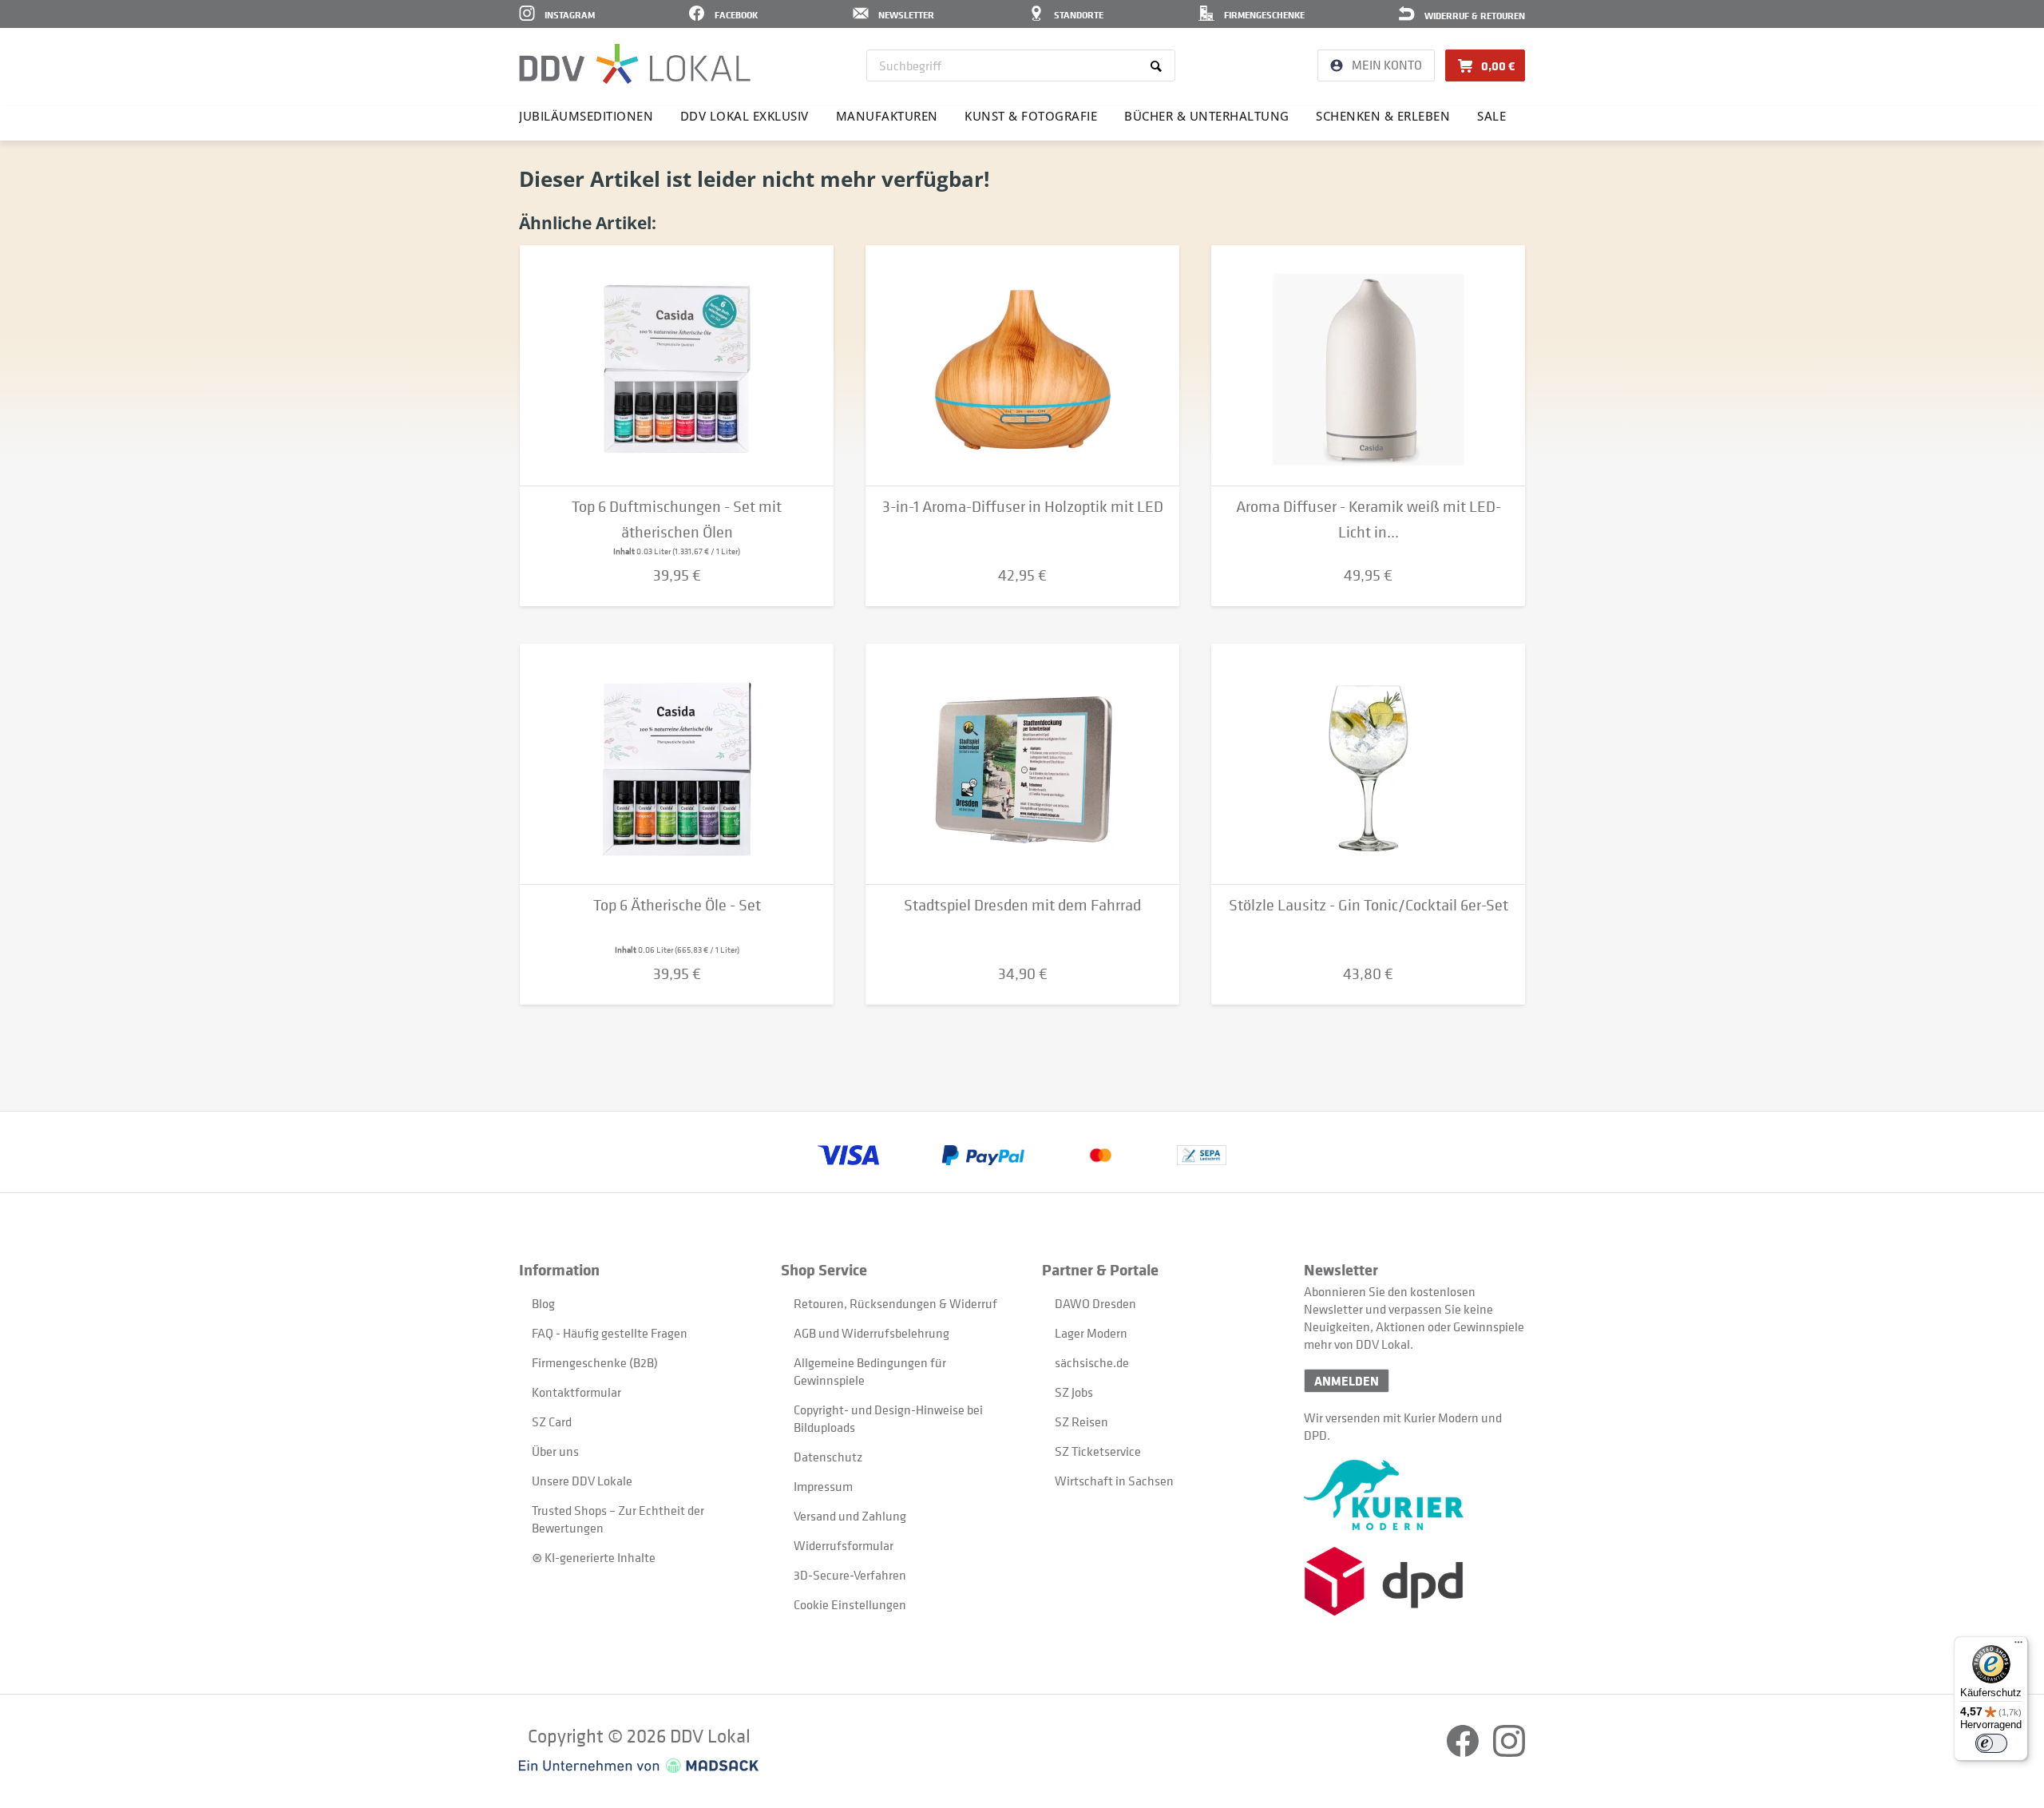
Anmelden (1347, 1381)
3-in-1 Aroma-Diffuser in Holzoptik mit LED (1023, 507)
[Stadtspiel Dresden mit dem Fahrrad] (1022, 764)
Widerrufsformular (844, 1545)
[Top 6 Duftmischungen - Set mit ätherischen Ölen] (677, 366)
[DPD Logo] (1414, 1582)
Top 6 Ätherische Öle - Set (677, 905)
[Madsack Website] (639, 1766)
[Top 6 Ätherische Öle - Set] (677, 764)
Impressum (823, 1486)
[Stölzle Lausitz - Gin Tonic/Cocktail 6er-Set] (1368, 764)
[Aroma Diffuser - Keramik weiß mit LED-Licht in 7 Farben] (1368, 366)
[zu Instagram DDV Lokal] (1509, 1752)
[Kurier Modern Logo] (1414, 1495)
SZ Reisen (1081, 1421)
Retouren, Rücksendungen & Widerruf (895, 1303)
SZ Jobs (1074, 1392)
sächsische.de (1092, 1362)
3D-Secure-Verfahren (850, 1575)
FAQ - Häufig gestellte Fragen (610, 1333)
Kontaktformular (576, 1392)
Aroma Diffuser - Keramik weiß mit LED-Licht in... (1369, 519)
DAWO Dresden (1095, 1303)
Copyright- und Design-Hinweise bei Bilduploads (888, 1418)
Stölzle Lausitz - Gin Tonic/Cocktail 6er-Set (1369, 905)
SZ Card (552, 1421)
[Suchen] (1159, 65)
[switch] (1991, 1743)
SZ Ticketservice (1098, 1451)
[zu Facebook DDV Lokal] (1464, 1752)
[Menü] (2018, 1646)
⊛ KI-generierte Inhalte (594, 1557)
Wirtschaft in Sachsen (1114, 1481)
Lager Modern (1091, 1333)
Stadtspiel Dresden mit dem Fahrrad (1022, 905)
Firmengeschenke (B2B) (595, 1362)
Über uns (555, 1451)
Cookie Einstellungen (850, 1604)
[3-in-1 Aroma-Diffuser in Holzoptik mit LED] (1022, 366)
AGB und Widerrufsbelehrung (871, 1333)
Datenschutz (828, 1457)
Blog (543, 1303)
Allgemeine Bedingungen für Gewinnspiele (870, 1371)
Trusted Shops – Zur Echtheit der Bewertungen (618, 1519)
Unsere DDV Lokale (582, 1481)
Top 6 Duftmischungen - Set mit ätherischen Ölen (677, 519)
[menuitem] (1021, 65)
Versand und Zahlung (850, 1516)
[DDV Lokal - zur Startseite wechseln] (635, 64)
